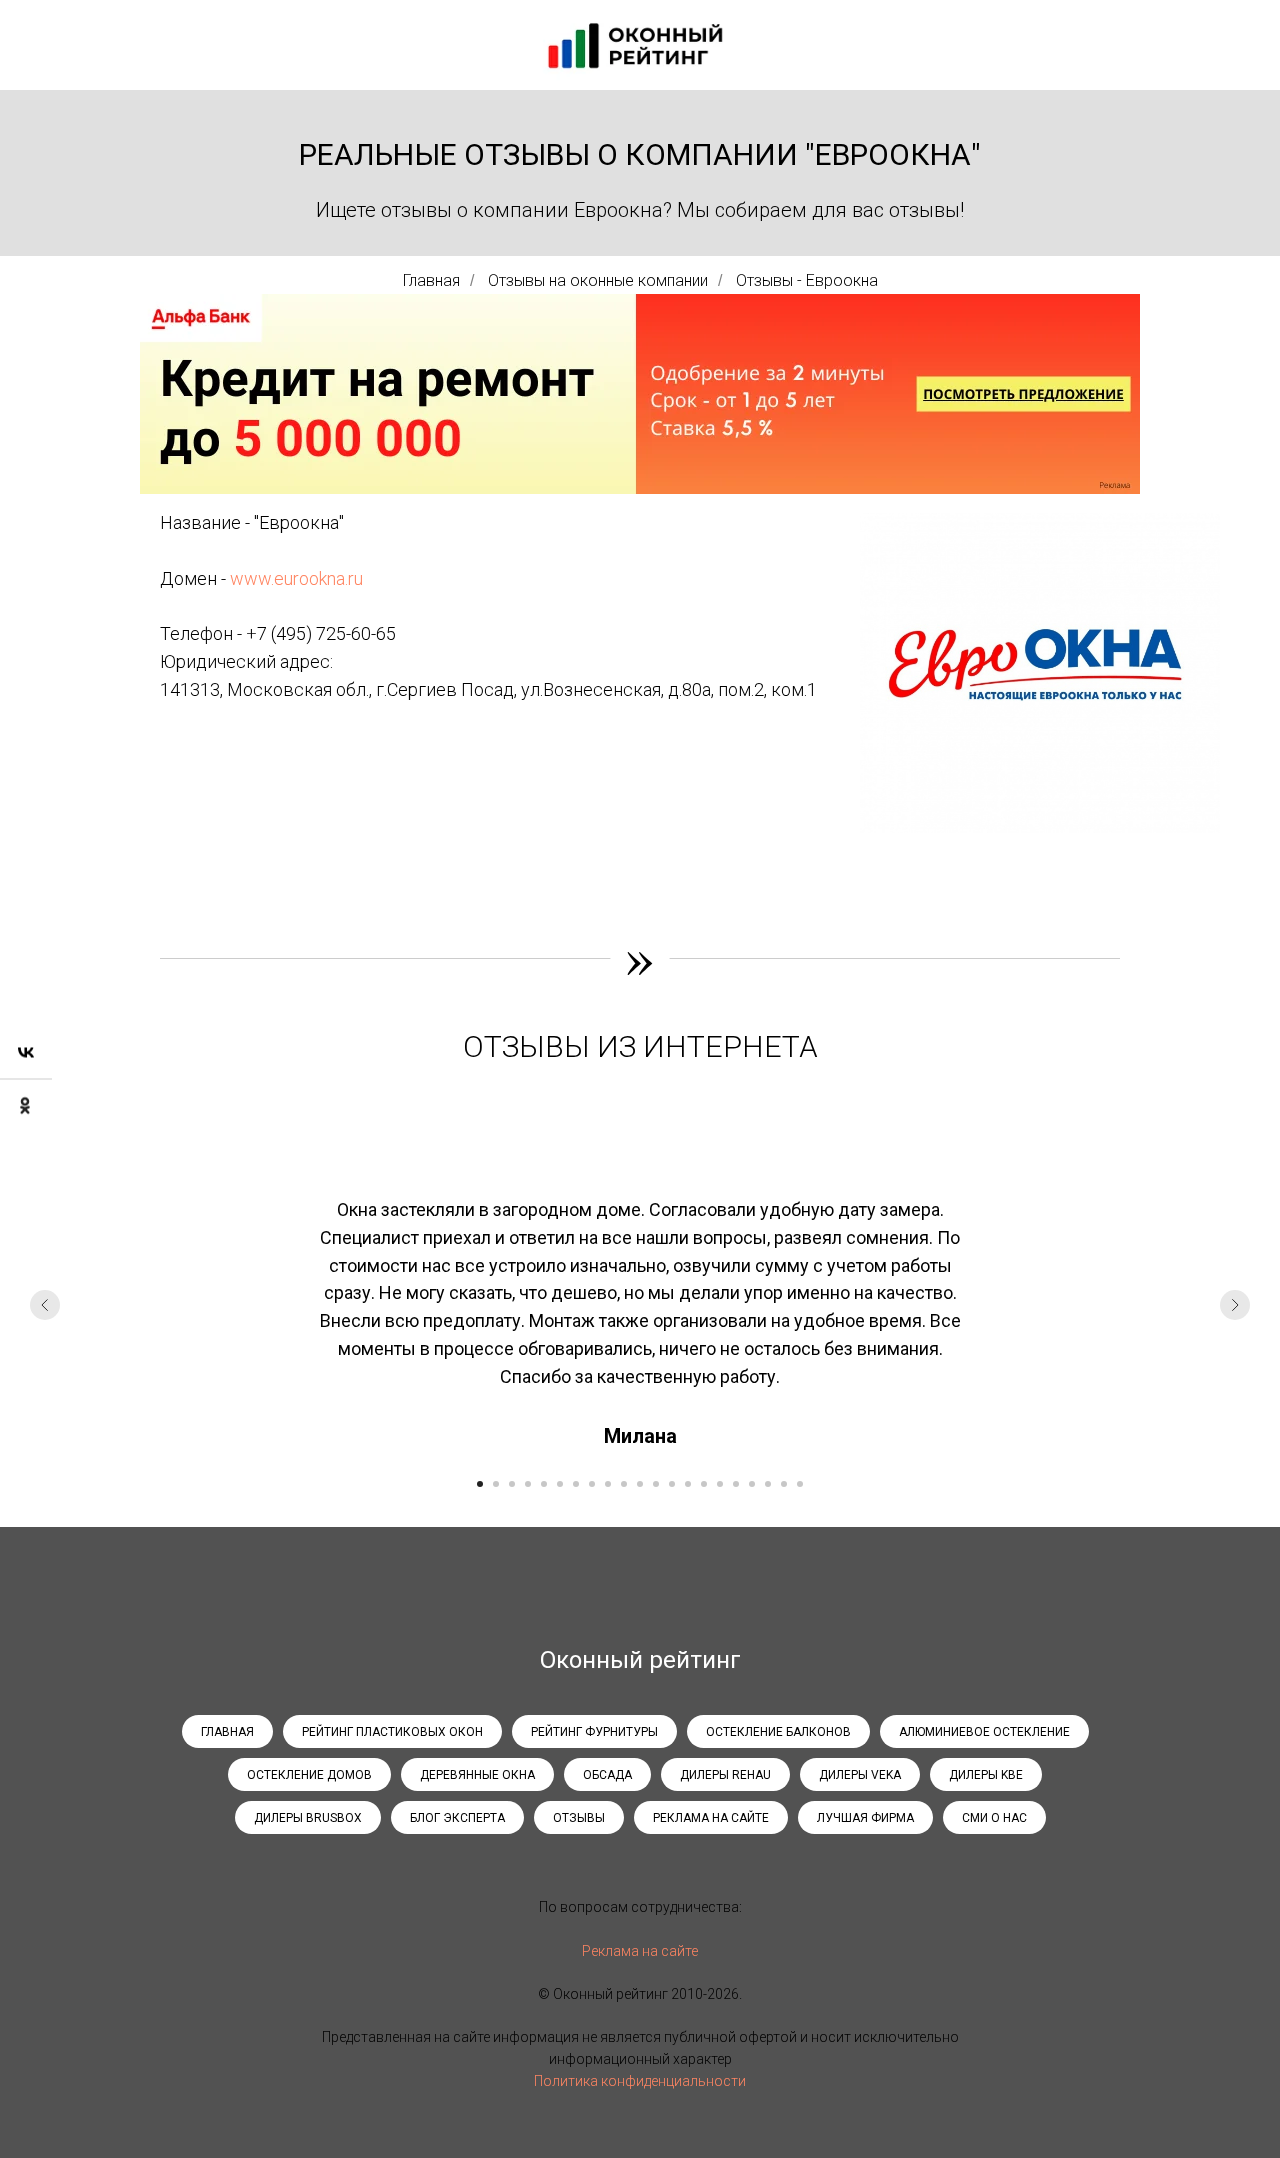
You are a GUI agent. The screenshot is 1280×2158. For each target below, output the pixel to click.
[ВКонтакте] (26, 1053)
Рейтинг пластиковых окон (392, 1732)
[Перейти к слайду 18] (752, 1484)
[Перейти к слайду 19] (768, 1484)
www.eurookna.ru (296, 578)
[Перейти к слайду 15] (704, 1484)
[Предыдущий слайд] (45, 1305)
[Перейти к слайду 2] (496, 1484)
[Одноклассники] (26, 1106)
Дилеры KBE (986, 1775)
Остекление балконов (778, 1732)
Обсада (607, 1775)
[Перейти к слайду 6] (560, 1484)
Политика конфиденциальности (640, 2081)
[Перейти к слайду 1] (480, 1484)
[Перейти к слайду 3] (512, 1484)
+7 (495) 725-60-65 (321, 633)
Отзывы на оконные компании (598, 280)
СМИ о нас (994, 1818)
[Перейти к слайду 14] (688, 1484)
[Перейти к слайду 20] (784, 1484)
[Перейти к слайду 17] (736, 1484)
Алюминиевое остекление (984, 1732)
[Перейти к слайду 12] (656, 1484)
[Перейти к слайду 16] (720, 1484)
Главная (431, 280)
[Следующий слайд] (1235, 1305)
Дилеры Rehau (725, 1775)
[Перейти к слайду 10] (624, 1484)
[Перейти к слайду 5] (544, 1484)
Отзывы (579, 1818)
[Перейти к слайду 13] (672, 1484)
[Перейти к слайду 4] (528, 1484)
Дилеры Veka (860, 1775)
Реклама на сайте (711, 1818)
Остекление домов (309, 1775)
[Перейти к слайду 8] (592, 1484)
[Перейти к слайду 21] (800, 1484)
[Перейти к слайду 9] (608, 1484)
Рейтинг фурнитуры (594, 1732)
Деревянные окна (477, 1775)
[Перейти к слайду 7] (576, 1484)
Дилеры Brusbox (308, 1818)
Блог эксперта (457, 1818)
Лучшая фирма (865, 1818)
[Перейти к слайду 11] (640, 1484)
